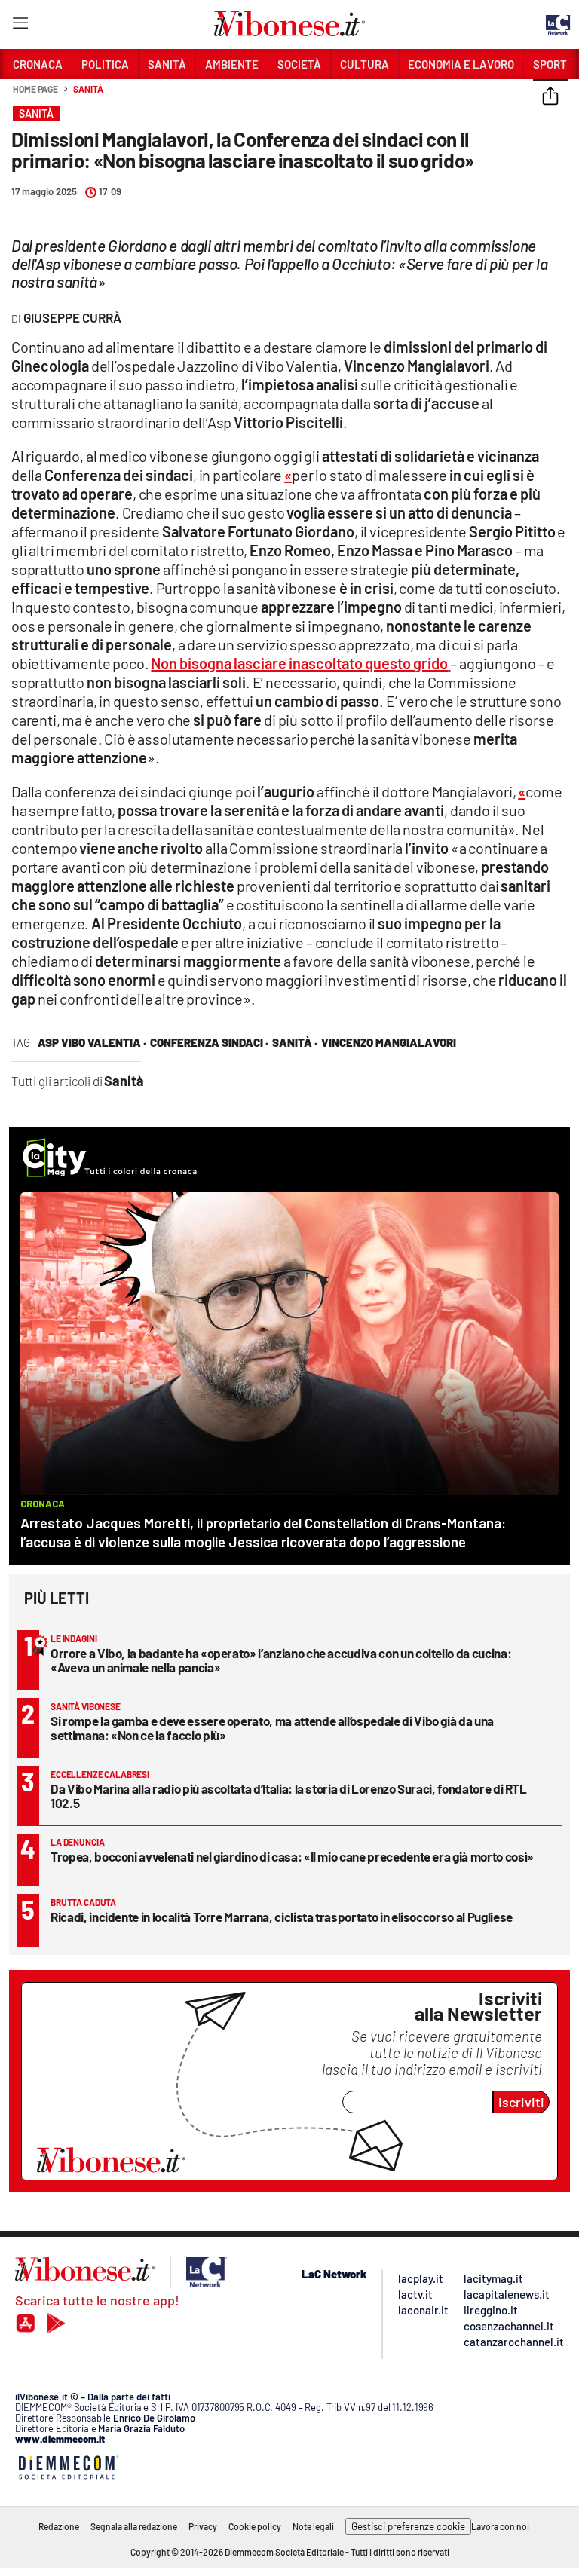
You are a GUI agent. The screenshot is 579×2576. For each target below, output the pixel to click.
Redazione (59, 2526)
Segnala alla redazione (134, 2526)
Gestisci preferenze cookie (408, 2526)
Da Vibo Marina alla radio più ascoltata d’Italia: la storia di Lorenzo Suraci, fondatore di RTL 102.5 (289, 1796)
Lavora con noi (500, 2526)
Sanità (88, 89)
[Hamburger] (20, 26)
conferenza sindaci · (209, 1042)
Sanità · (295, 1042)
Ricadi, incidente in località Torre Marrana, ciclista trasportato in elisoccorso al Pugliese (282, 1917)
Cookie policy (255, 2526)
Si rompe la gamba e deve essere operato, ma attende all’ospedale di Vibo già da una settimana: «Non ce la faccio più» (272, 1728)
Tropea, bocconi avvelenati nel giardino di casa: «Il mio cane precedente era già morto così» (292, 1856)
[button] (550, 97)
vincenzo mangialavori (389, 1042)
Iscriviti (521, 2102)
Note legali (313, 2526)
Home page (35, 89)
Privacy (203, 2526)
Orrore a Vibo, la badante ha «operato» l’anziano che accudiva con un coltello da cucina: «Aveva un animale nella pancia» (281, 1660)
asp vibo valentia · (92, 1042)
